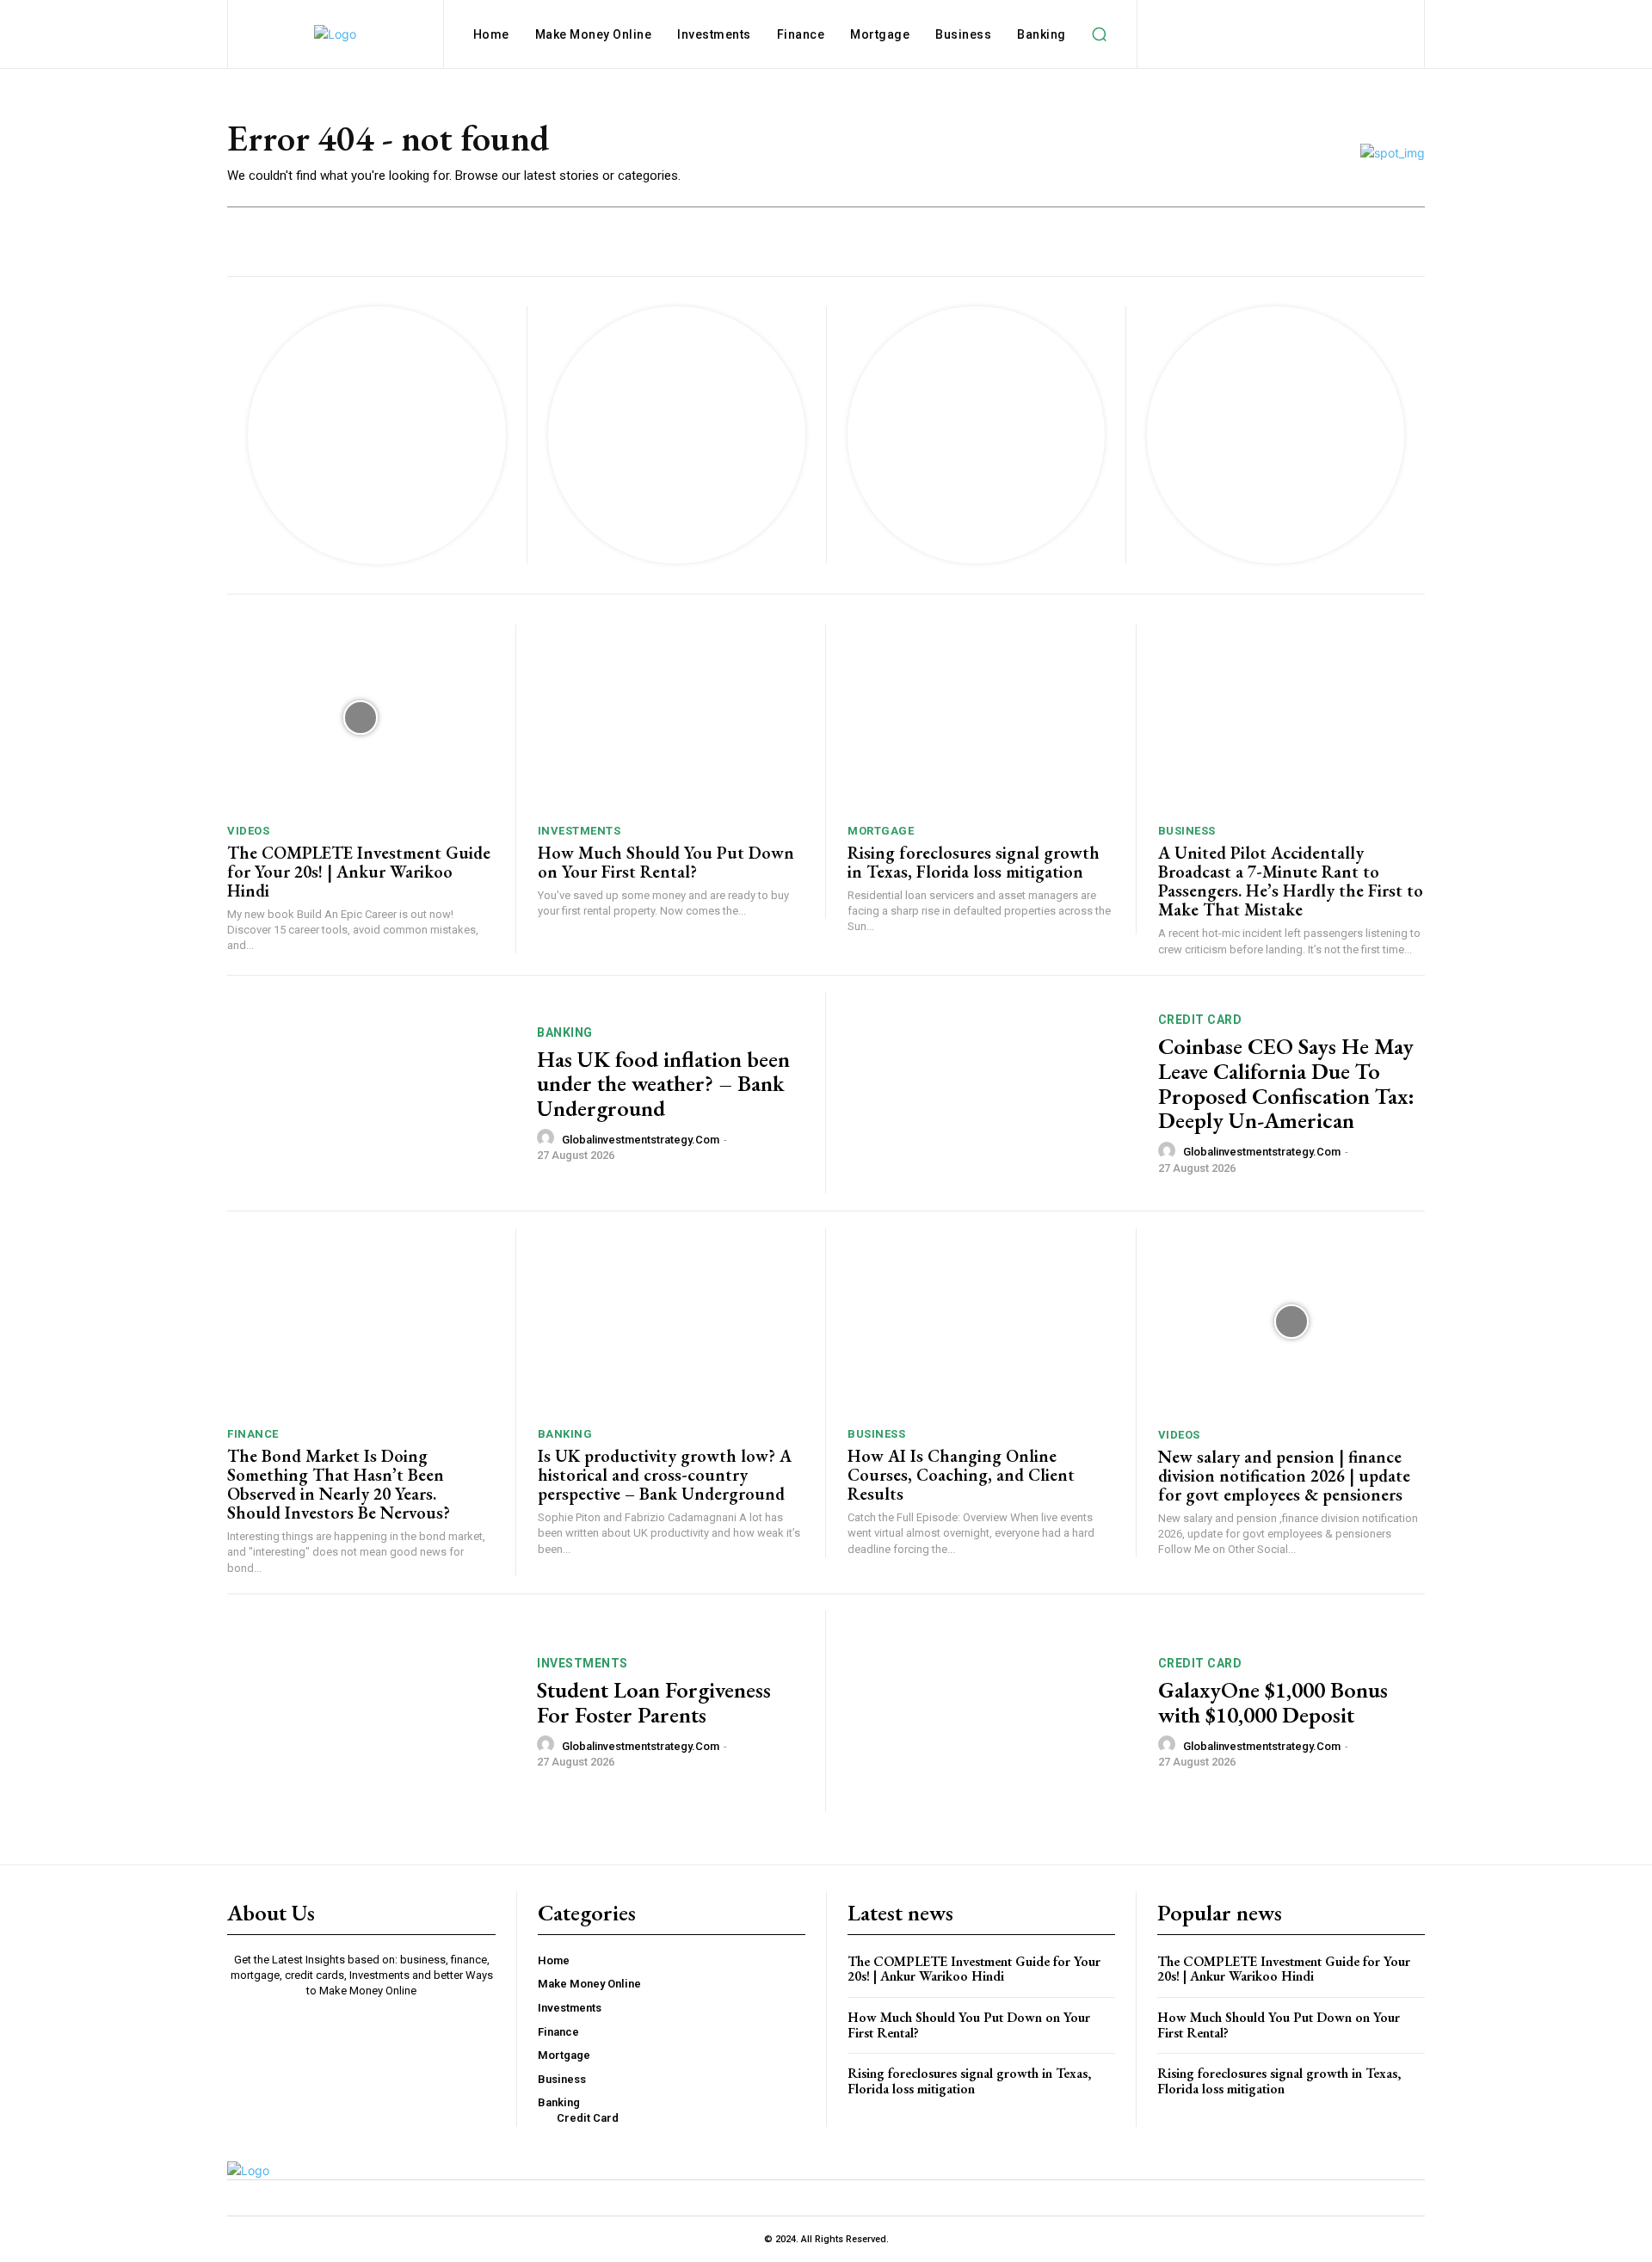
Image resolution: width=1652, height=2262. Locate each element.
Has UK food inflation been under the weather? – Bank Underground (663, 1084)
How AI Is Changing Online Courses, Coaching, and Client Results (961, 1475)
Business (1187, 831)
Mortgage (881, 831)
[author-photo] (548, 1138)
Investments (579, 831)
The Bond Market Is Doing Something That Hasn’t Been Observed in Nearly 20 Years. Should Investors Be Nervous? (339, 1484)
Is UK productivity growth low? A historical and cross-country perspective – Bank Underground (665, 1475)
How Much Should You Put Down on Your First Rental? (666, 862)
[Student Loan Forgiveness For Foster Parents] (371, 1712)
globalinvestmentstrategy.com (641, 1140)
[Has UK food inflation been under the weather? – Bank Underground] (371, 1093)
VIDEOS (248, 831)
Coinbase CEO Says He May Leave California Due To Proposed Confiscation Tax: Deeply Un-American (1286, 1083)
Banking (565, 1032)
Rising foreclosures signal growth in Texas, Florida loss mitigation (974, 862)
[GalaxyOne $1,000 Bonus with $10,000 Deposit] (992, 1712)
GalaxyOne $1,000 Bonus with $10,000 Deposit (1273, 1702)
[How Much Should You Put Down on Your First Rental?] (671, 718)
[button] (1100, 34)
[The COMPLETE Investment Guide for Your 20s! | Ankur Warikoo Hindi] (361, 718)
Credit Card (1200, 1020)
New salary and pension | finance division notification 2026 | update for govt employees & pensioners (1284, 1476)
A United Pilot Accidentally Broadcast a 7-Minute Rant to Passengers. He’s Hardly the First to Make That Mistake (1291, 881)
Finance (253, 1434)
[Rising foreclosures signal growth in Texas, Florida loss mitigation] (981, 718)
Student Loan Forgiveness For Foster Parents (654, 1702)
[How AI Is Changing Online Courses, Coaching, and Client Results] (981, 1322)
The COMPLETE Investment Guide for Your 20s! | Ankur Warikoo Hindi (359, 872)
